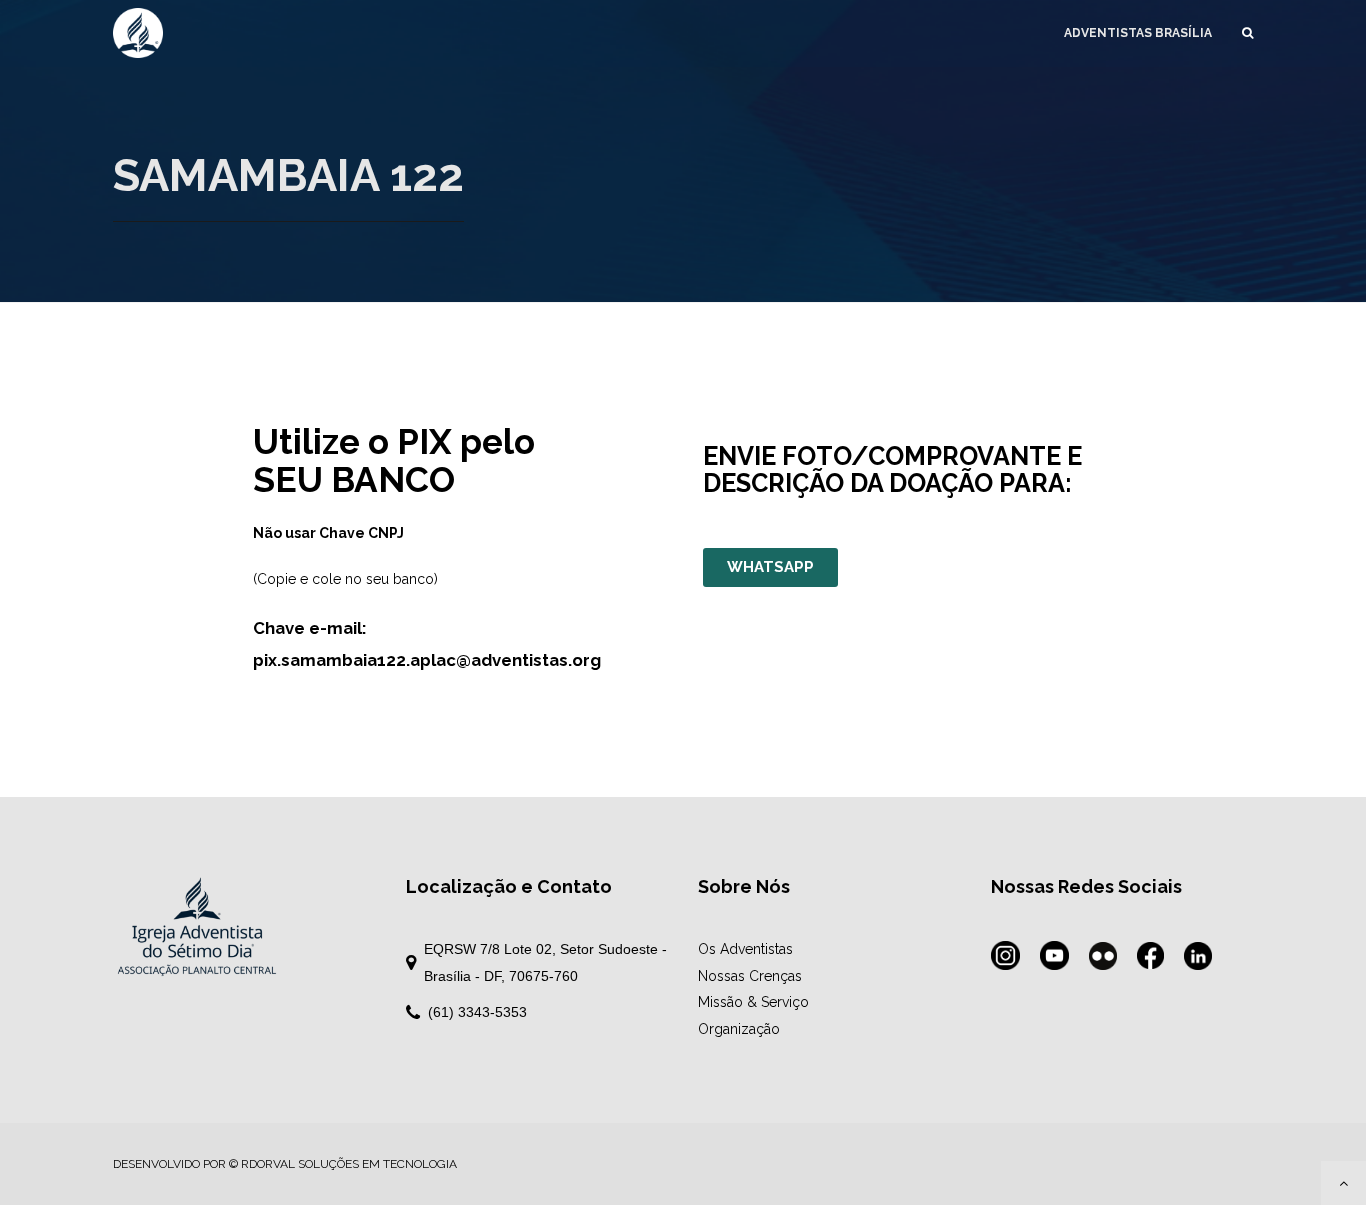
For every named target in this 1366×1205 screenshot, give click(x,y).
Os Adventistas (745, 949)
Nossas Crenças (750, 976)
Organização (739, 1029)
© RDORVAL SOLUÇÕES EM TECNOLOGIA (343, 1164)
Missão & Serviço (753, 1002)
